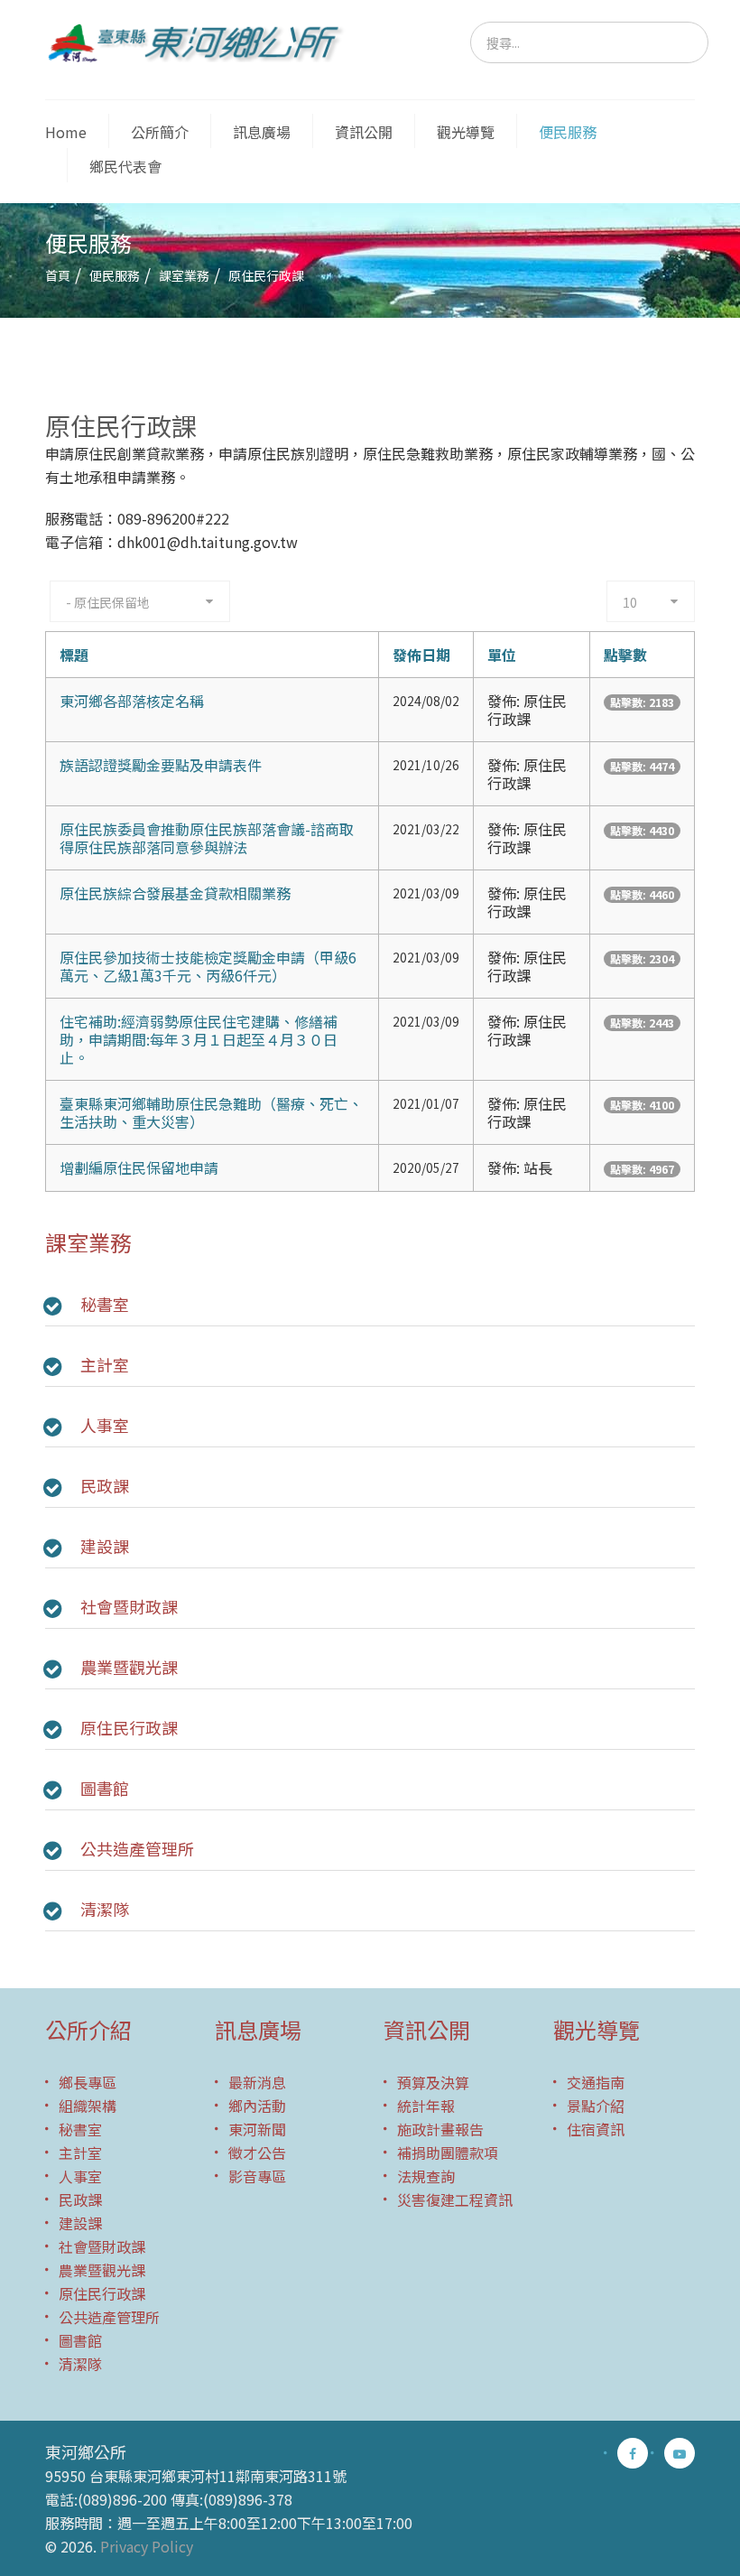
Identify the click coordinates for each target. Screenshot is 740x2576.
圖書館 (105, 1788)
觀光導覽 (466, 132)
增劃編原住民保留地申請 (139, 1167)
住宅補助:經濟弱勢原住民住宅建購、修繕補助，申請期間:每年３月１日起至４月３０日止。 (199, 1039)
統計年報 (426, 2106)
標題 (74, 655)
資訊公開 (364, 132)
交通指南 (596, 2082)
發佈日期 (421, 655)
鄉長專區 (88, 2082)
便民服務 (568, 132)
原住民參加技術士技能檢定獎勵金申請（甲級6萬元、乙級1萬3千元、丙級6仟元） (208, 966)
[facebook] (633, 2453)
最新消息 (257, 2082)
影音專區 (257, 2176)
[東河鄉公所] (201, 42)
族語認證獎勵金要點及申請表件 (161, 765)
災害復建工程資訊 (455, 2199)
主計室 (105, 1364)
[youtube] (680, 2453)
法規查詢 (426, 2176)
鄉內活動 (257, 2106)
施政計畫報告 (440, 2129)
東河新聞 (257, 2129)
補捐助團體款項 (448, 2153)
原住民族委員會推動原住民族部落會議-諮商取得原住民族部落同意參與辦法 (207, 838)
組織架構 (88, 2106)
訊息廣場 (262, 132)
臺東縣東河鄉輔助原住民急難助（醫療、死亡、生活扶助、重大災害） (211, 1112)
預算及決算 (433, 2082)
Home (66, 132)
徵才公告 (257, 2153)
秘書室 (105, 1304)
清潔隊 (105, 1909)
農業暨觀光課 (129, 1667)
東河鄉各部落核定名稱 (132, 701)
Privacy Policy (147, 2546)
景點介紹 (596, 2106)
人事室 (105, 1425)
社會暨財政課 (129, 1606)
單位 (502, 655)
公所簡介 (160, 132)
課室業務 (184, 275)
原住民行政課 (129, 1727)
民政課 (105, 1485)
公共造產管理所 (137, 1848)
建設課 (105, 1546)
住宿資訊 (596, 2129)
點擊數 (625, 655)
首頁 (58, 275)
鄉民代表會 (125, 166)
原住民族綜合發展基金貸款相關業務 (175, 893)
